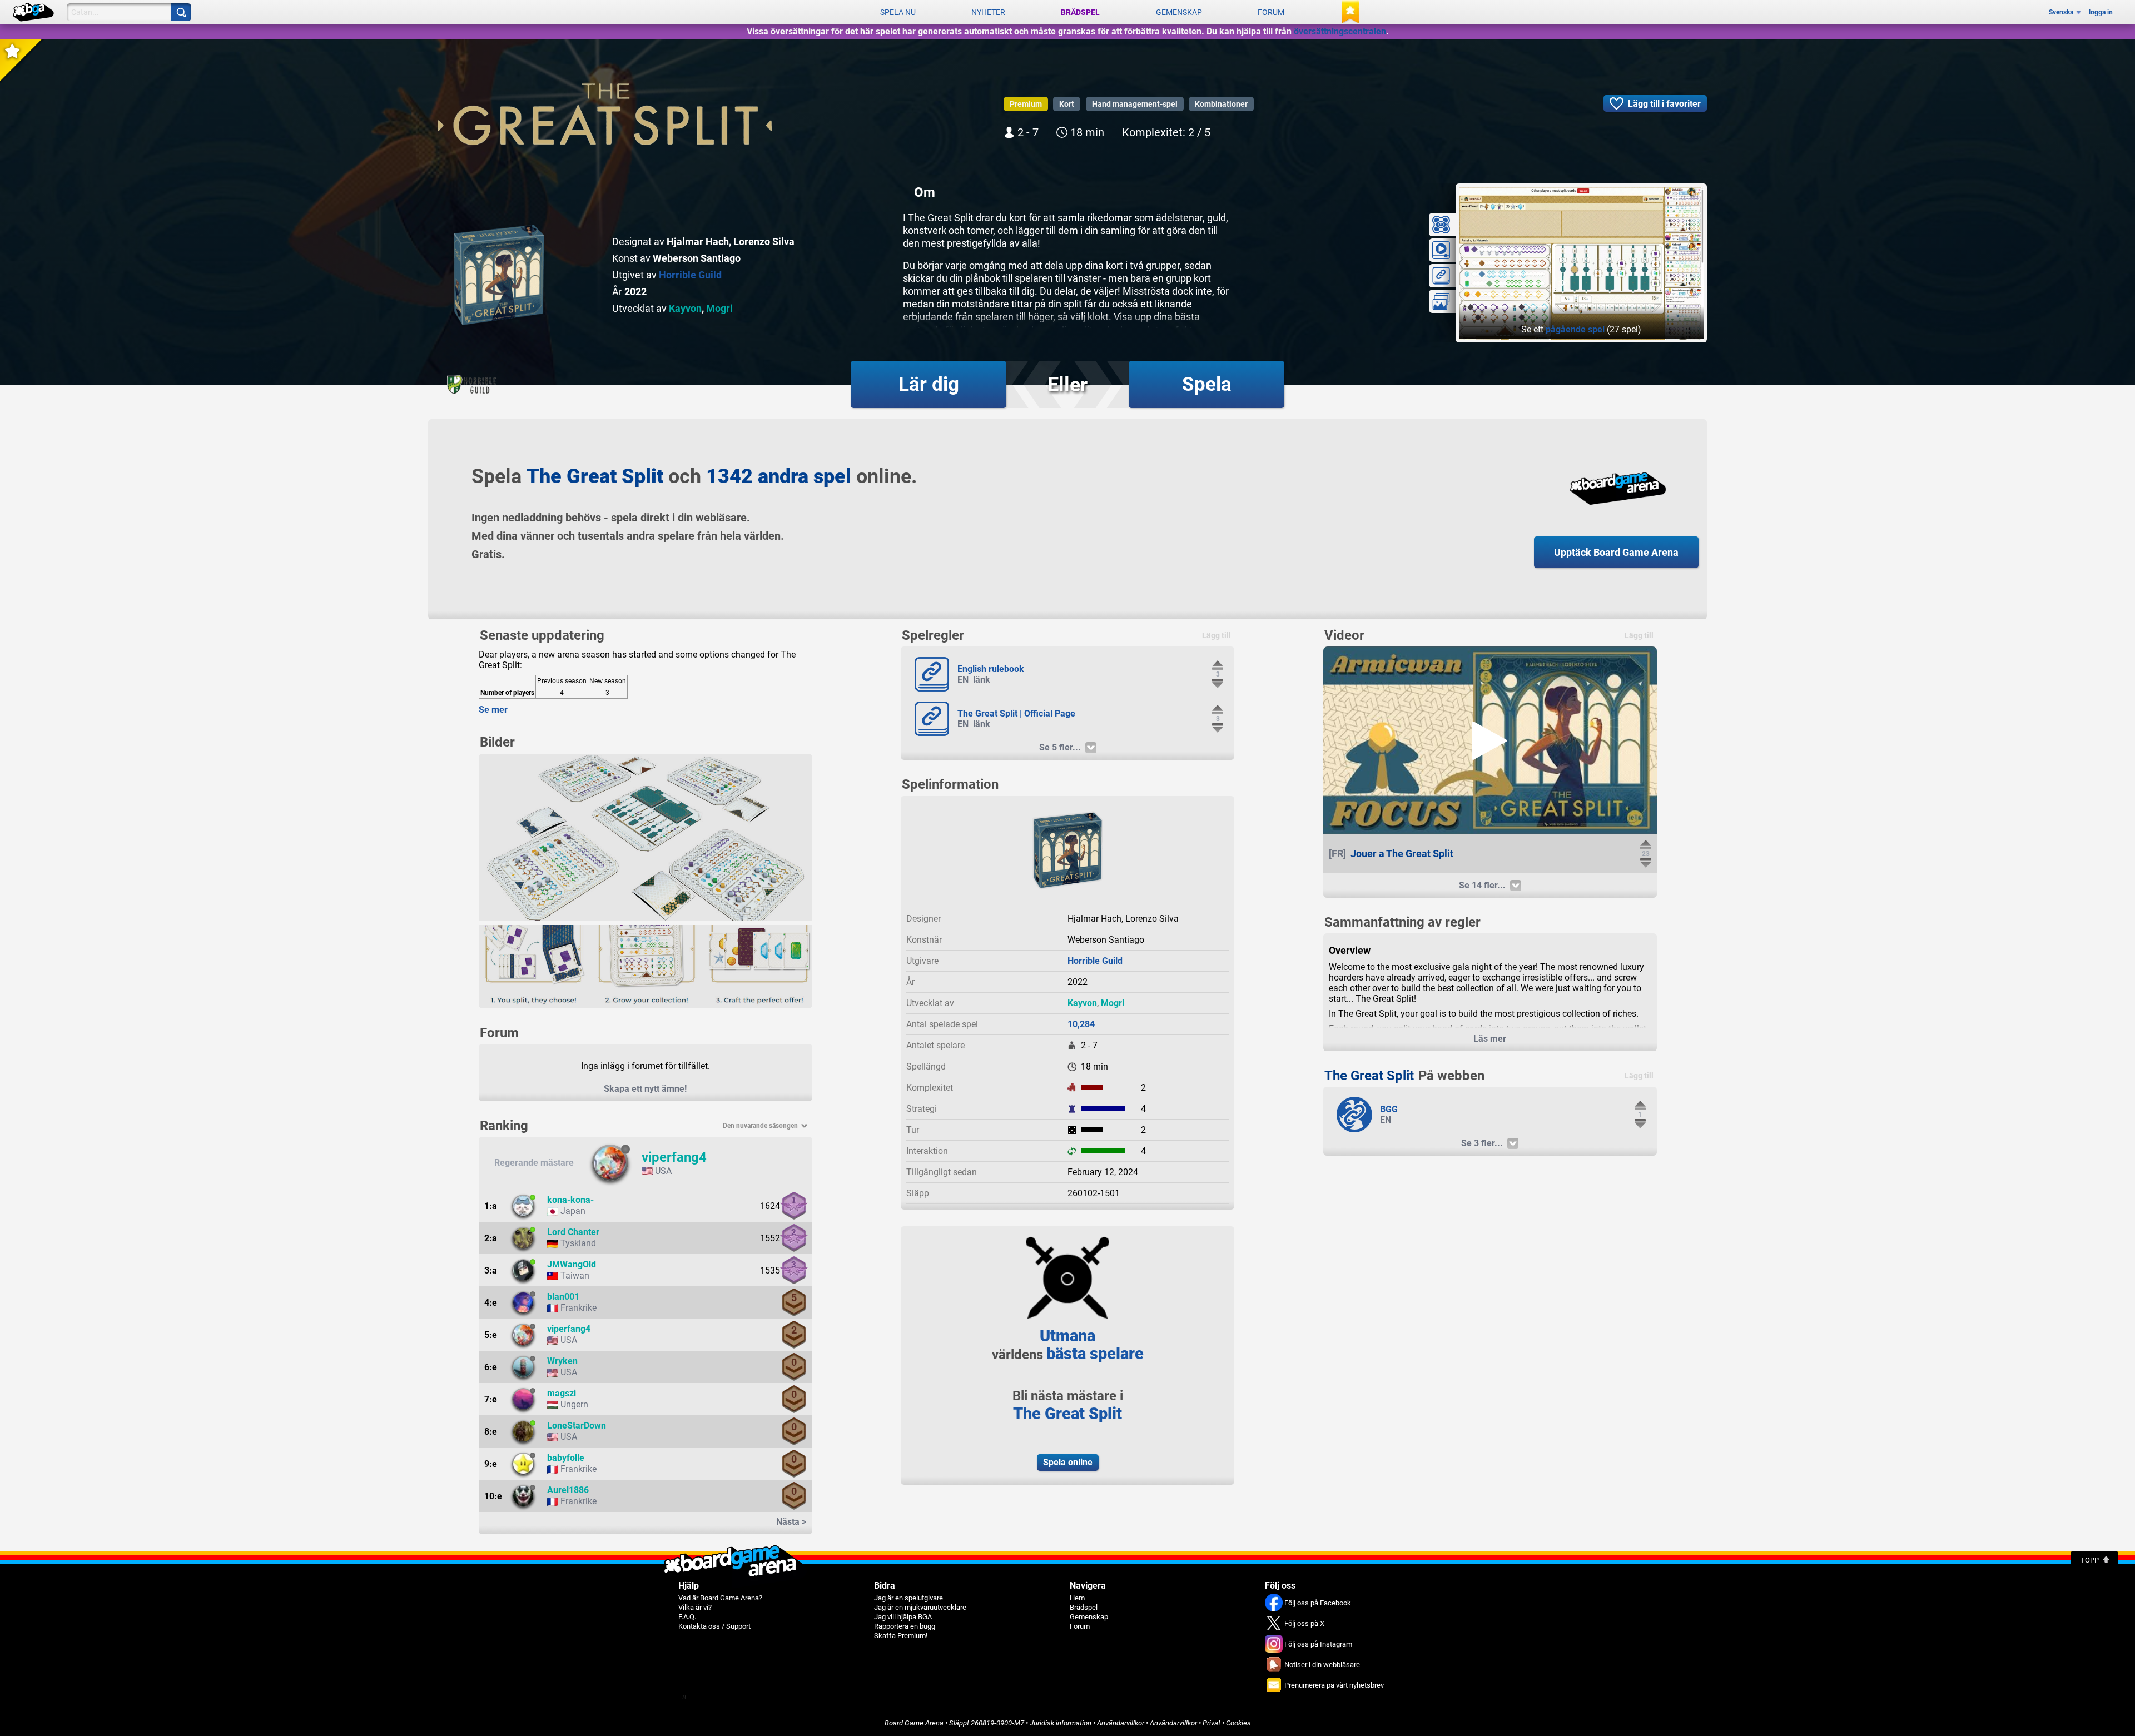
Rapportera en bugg (905, 1626)
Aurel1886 (568, 1490)
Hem (1077, 1598)
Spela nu (898, 12)
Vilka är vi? (695, 1607)
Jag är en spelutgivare (908, 1598)
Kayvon (685, 308)
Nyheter (988, 12)
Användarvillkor (1121, 1723)
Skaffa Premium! (901, 1636)
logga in (2101, 12)
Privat (1212, 1723)
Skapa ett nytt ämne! (645, 1089)
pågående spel (1575, 329)
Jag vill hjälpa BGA (903, 1617)
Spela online (1068, 1462)
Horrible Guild (690, 275)
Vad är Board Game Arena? (720, 1598)
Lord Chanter (573, 1232)
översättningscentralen (1340, 31)
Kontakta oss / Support (714, 1626)
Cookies (1238, 1723)
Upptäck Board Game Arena (1616, 552)
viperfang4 (674, 1157)
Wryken (562, 1361)
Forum (1271, 12)
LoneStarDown (577, 1426)
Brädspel (1080, 12)
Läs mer (1490, 1039)
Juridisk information (1061, 1723)
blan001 (563, 1297)
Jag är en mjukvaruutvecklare (920, 1607)
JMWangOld (572, 1264)
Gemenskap (1179, 12)
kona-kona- (570, 1200)
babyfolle (566, 1458)
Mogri (719, 308)
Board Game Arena (914, 1723)
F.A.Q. (687, 1617)
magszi (562, 1393)
